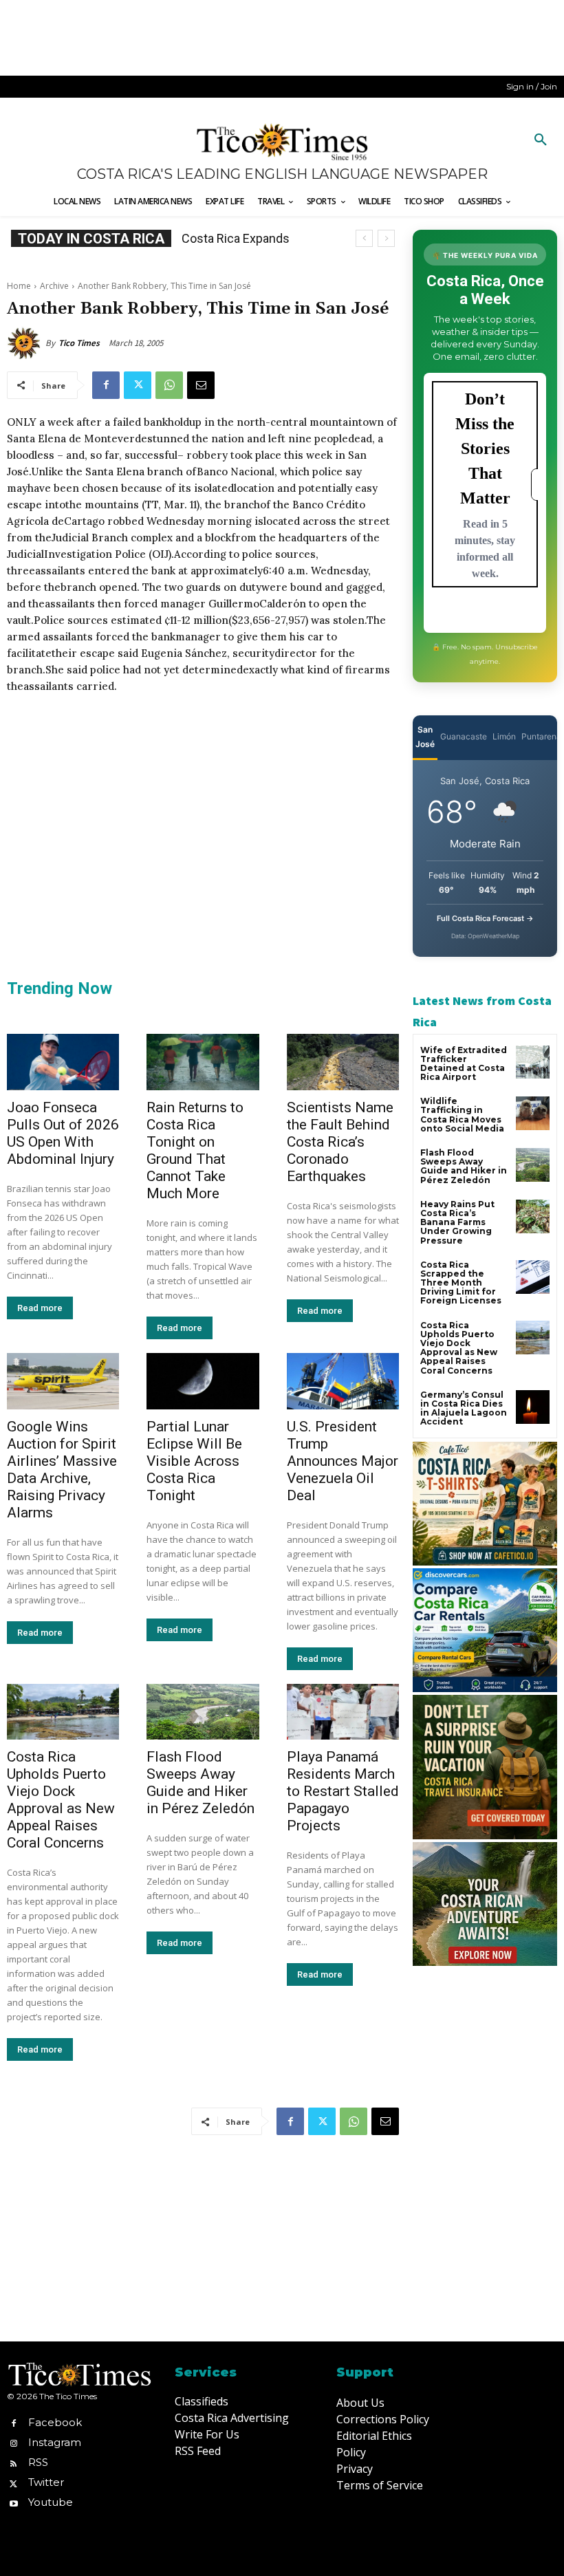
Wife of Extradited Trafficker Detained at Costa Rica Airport (464, 1064)
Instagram (55, 2442)
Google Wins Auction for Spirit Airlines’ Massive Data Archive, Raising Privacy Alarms (62, 1470)
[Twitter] (138, 385)
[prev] (364, 238)
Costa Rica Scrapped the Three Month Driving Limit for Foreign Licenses (461, 1283)
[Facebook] (106, 385)
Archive (54, 286)
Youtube (51, 2502)
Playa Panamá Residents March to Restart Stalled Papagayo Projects (343, 1791)
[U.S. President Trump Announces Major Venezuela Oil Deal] (343, 1381)
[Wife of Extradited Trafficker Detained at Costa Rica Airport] (533, 1062)
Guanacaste (464, 736)
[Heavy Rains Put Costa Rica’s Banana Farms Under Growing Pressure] (533, 1216)
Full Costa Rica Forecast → (485, 918)
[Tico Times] (26, 343)
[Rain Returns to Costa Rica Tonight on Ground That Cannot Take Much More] (203, 1062)
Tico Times (79, 343)
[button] (541, 140)
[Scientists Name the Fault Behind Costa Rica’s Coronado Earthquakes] (343, 1062)
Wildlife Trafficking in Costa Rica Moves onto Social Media (462, 1115)
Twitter (46, 2482)
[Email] (201, 385)
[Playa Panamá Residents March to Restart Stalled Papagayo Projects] (343, 1712)
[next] (386, 238)
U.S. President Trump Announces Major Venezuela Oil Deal (343, 1461)
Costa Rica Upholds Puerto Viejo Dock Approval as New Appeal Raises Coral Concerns (61, 1800)
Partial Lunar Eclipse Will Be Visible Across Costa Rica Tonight (194, 1461)
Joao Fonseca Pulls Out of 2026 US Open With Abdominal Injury (63, 1133)
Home (19, 286)
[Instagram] (13, 2442)
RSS (38, 2462)
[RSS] (13, 2462)
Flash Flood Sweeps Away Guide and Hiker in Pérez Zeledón (200, 1783)
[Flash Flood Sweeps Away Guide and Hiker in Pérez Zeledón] (203, 1712)
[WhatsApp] (169, 385)
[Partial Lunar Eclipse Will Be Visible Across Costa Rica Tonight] (203, 1381)
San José (425, 737)
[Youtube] (13, 2503)
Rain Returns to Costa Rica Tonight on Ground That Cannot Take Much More (195, 1150)
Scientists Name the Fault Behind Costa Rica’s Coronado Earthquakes (340, 1142)
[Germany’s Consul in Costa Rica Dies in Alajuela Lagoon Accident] (533, 1407)
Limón (504, 736)
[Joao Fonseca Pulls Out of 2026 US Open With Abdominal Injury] (63, 1062)
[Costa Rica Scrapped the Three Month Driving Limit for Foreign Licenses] (533, 1277)
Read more (40, 1308)
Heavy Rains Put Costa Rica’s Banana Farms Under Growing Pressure (457, 1222)
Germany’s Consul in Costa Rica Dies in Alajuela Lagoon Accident (464, 1408)
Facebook (55, 2422)
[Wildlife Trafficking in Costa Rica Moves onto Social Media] (533, 1113)
